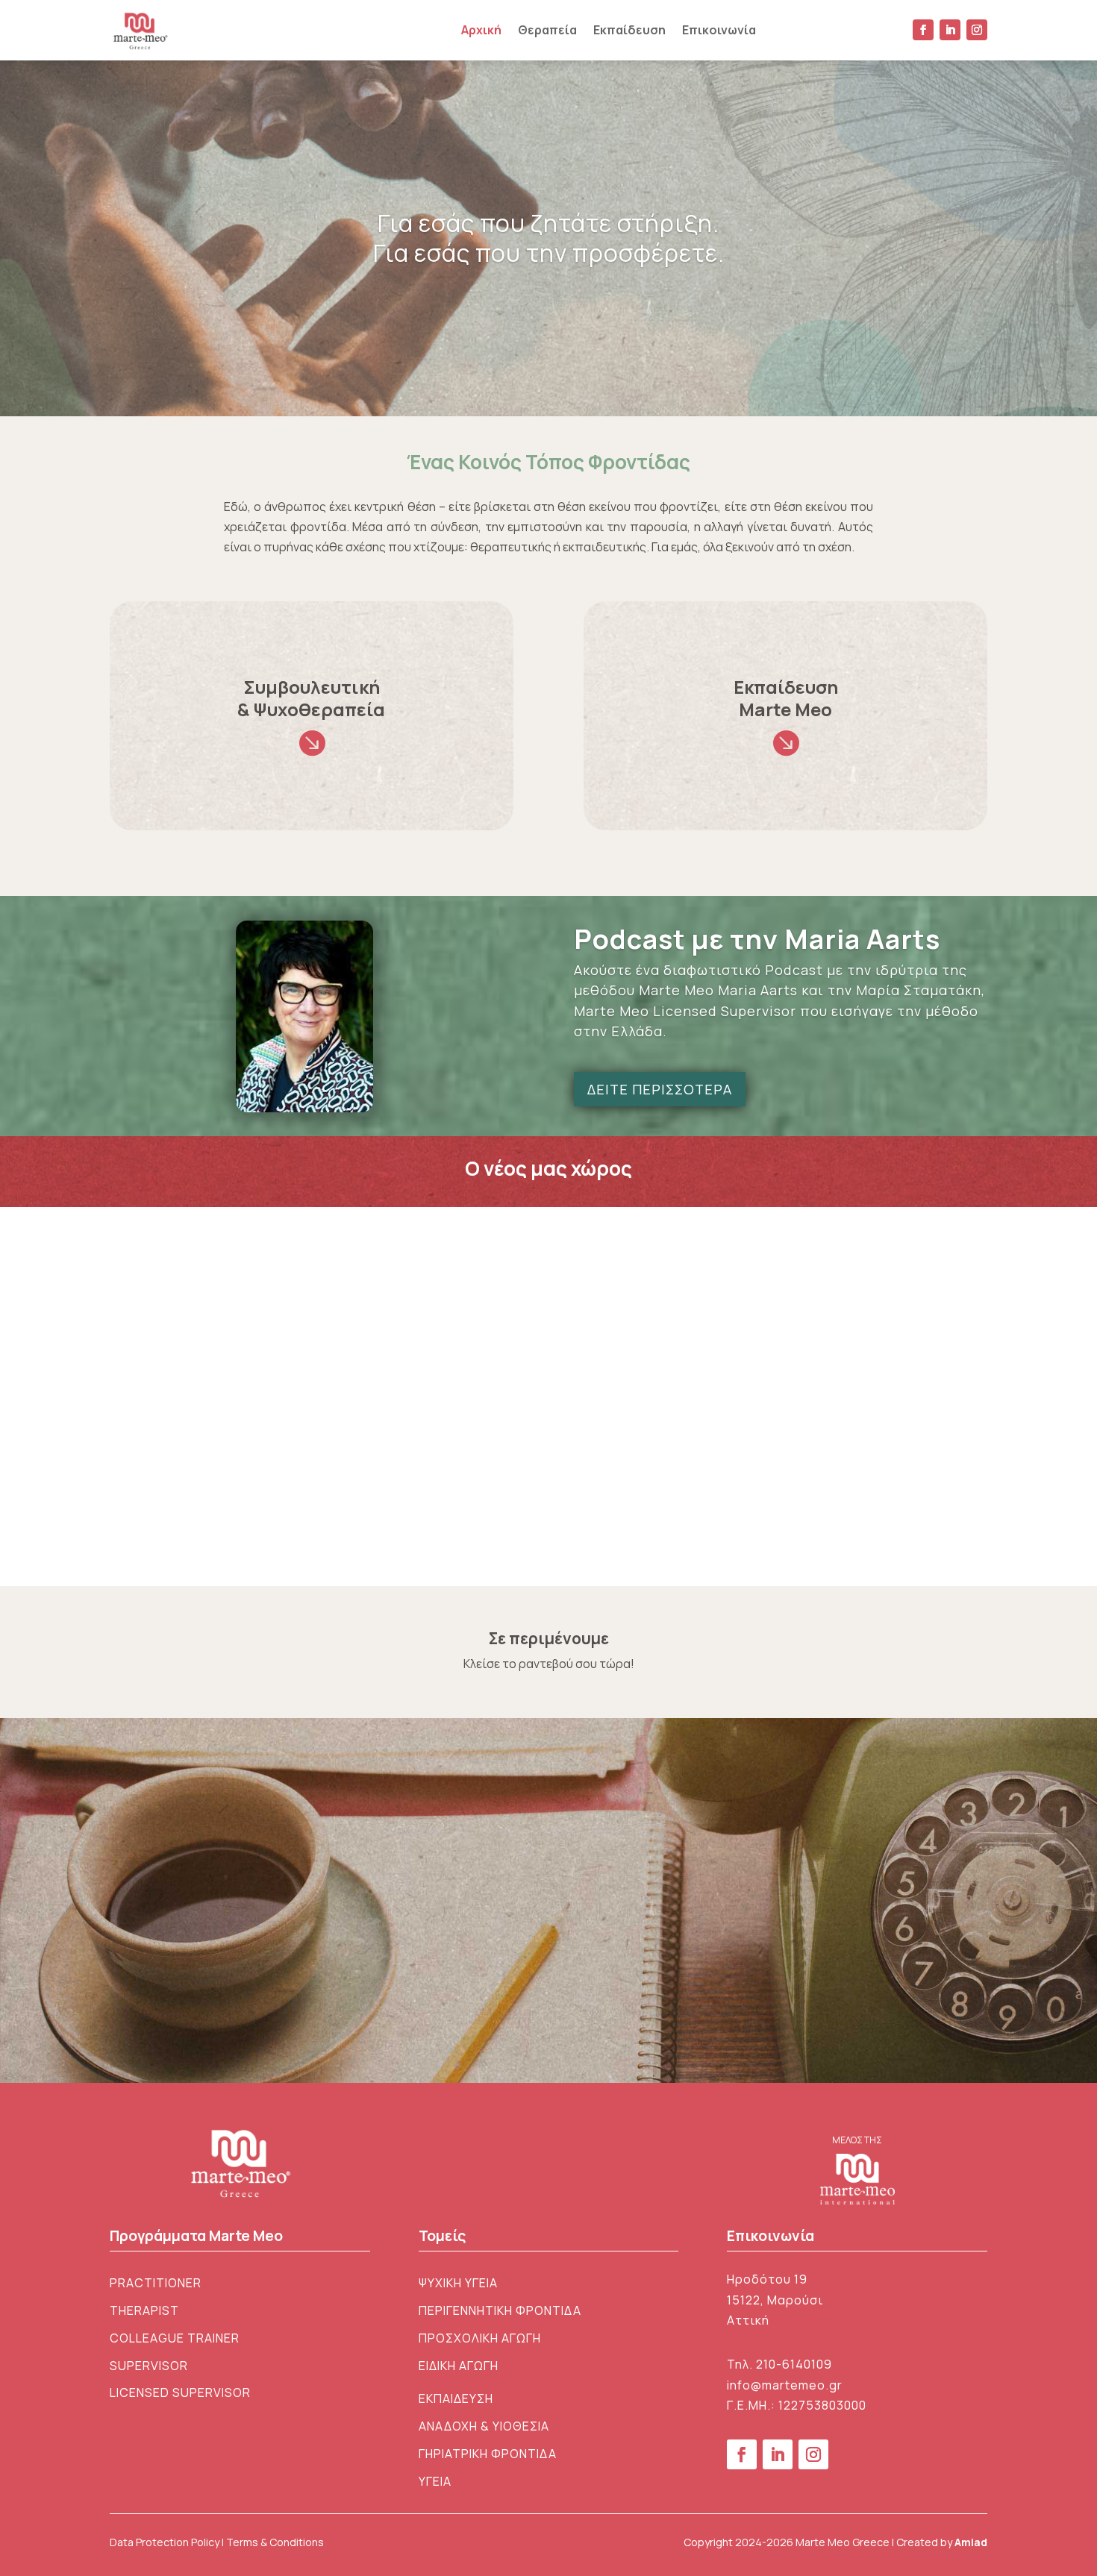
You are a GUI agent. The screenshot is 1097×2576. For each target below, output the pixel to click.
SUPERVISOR (149, 2366)
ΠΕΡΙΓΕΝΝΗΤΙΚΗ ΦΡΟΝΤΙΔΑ (500, 2310)
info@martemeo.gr (785, 2385)
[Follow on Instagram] (977, 30)
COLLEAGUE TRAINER (175, 2338)
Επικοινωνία (719, 30)
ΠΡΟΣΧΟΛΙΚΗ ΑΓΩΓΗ (480, 2338)
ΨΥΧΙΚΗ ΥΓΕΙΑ (458, 2283)
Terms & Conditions (275, 2542)
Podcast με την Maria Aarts (757, 939)
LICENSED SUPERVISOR (180, 2392)
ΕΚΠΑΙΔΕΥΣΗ (456, 2398)
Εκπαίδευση (629, 30)
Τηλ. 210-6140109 (779, 2364)
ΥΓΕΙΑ (435, 2481)
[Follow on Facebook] (923, 30)
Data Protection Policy (165, 2542)
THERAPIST (144, 2310)
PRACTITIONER (156, 2283)
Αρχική (481, 30)
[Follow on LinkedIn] (950, 30)
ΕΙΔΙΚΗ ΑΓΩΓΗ (459, 2366)
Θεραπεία (547, 30)
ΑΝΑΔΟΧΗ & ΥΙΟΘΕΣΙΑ (484, 2426)
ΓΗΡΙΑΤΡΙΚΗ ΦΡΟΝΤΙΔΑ (488, 2454)
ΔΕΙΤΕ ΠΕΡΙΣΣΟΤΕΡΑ (660, 1089)
